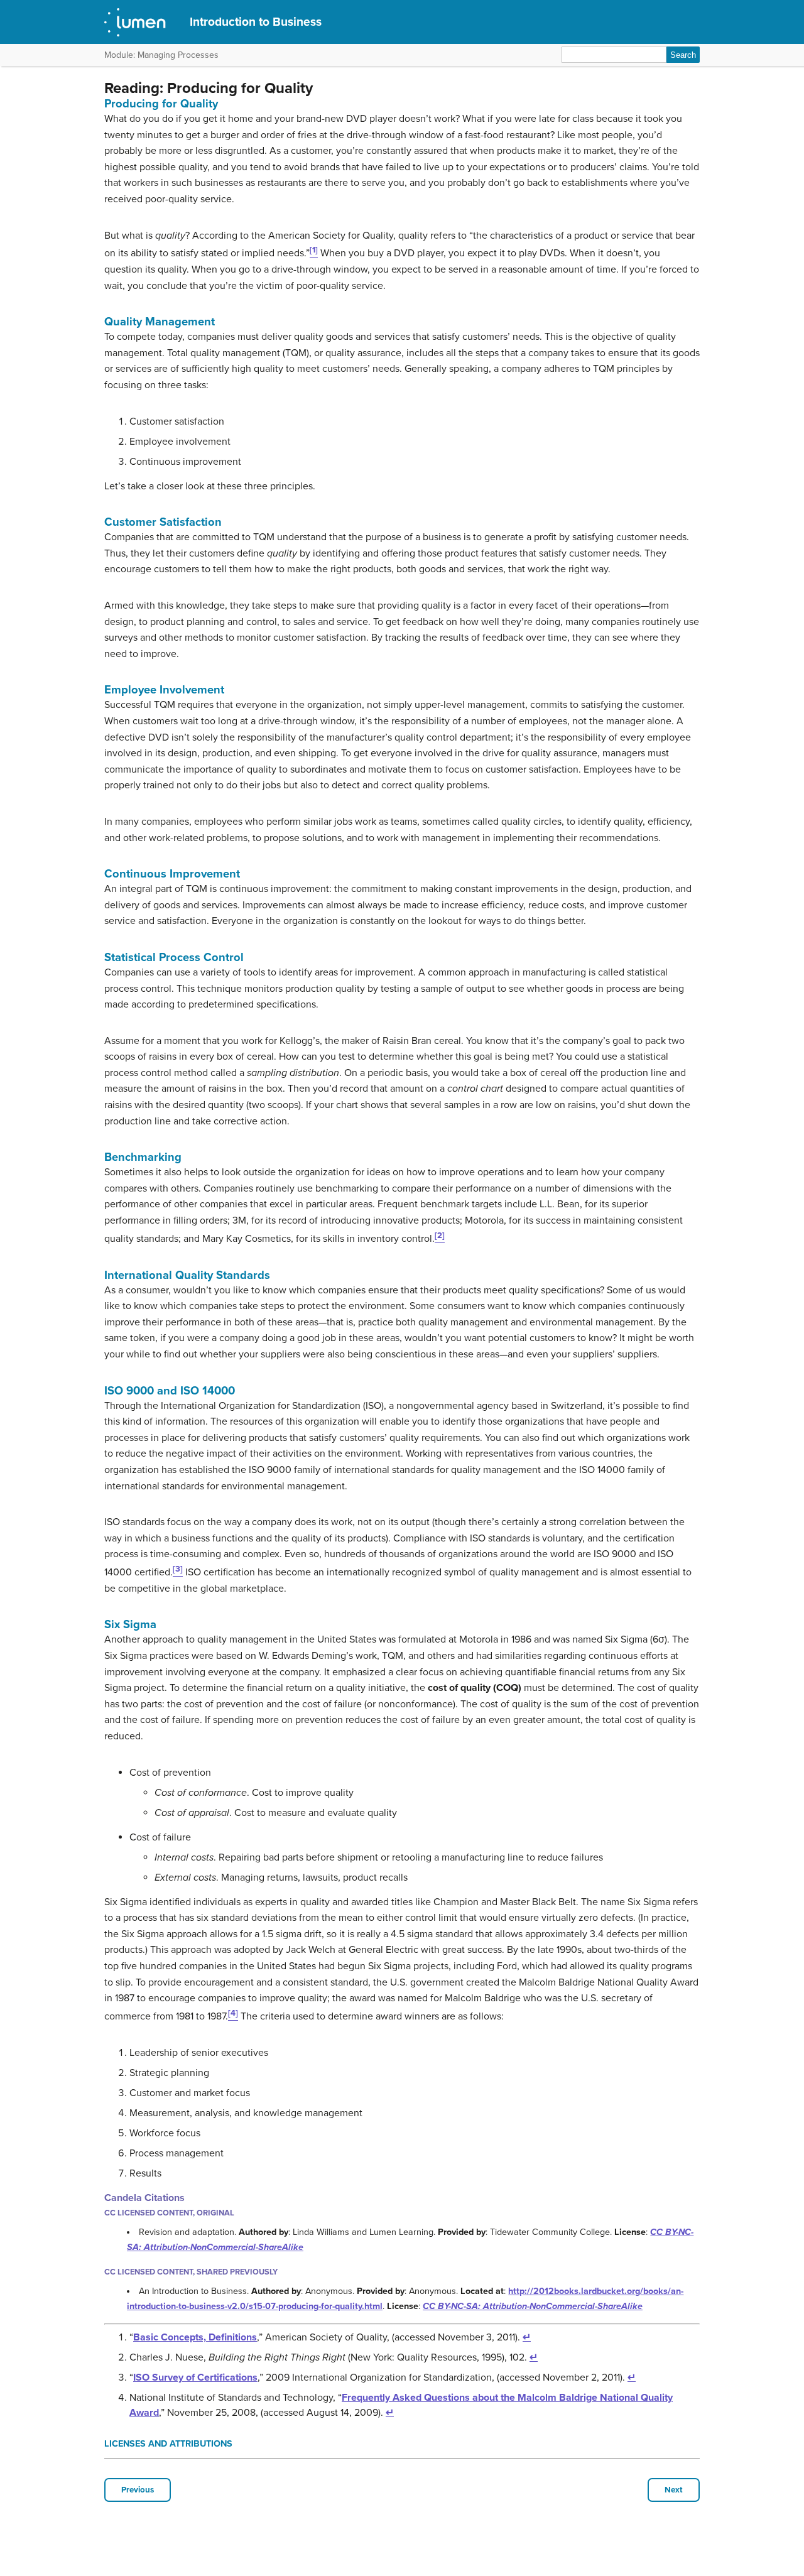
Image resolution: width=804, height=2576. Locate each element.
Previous (138, 2490)
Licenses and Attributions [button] (168, 2444)
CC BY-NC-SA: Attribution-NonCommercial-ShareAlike (533, 2306)
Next (674, 2490)
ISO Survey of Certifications (195, 2378)
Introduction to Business (256, 22)
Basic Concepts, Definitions (195, 2337)
